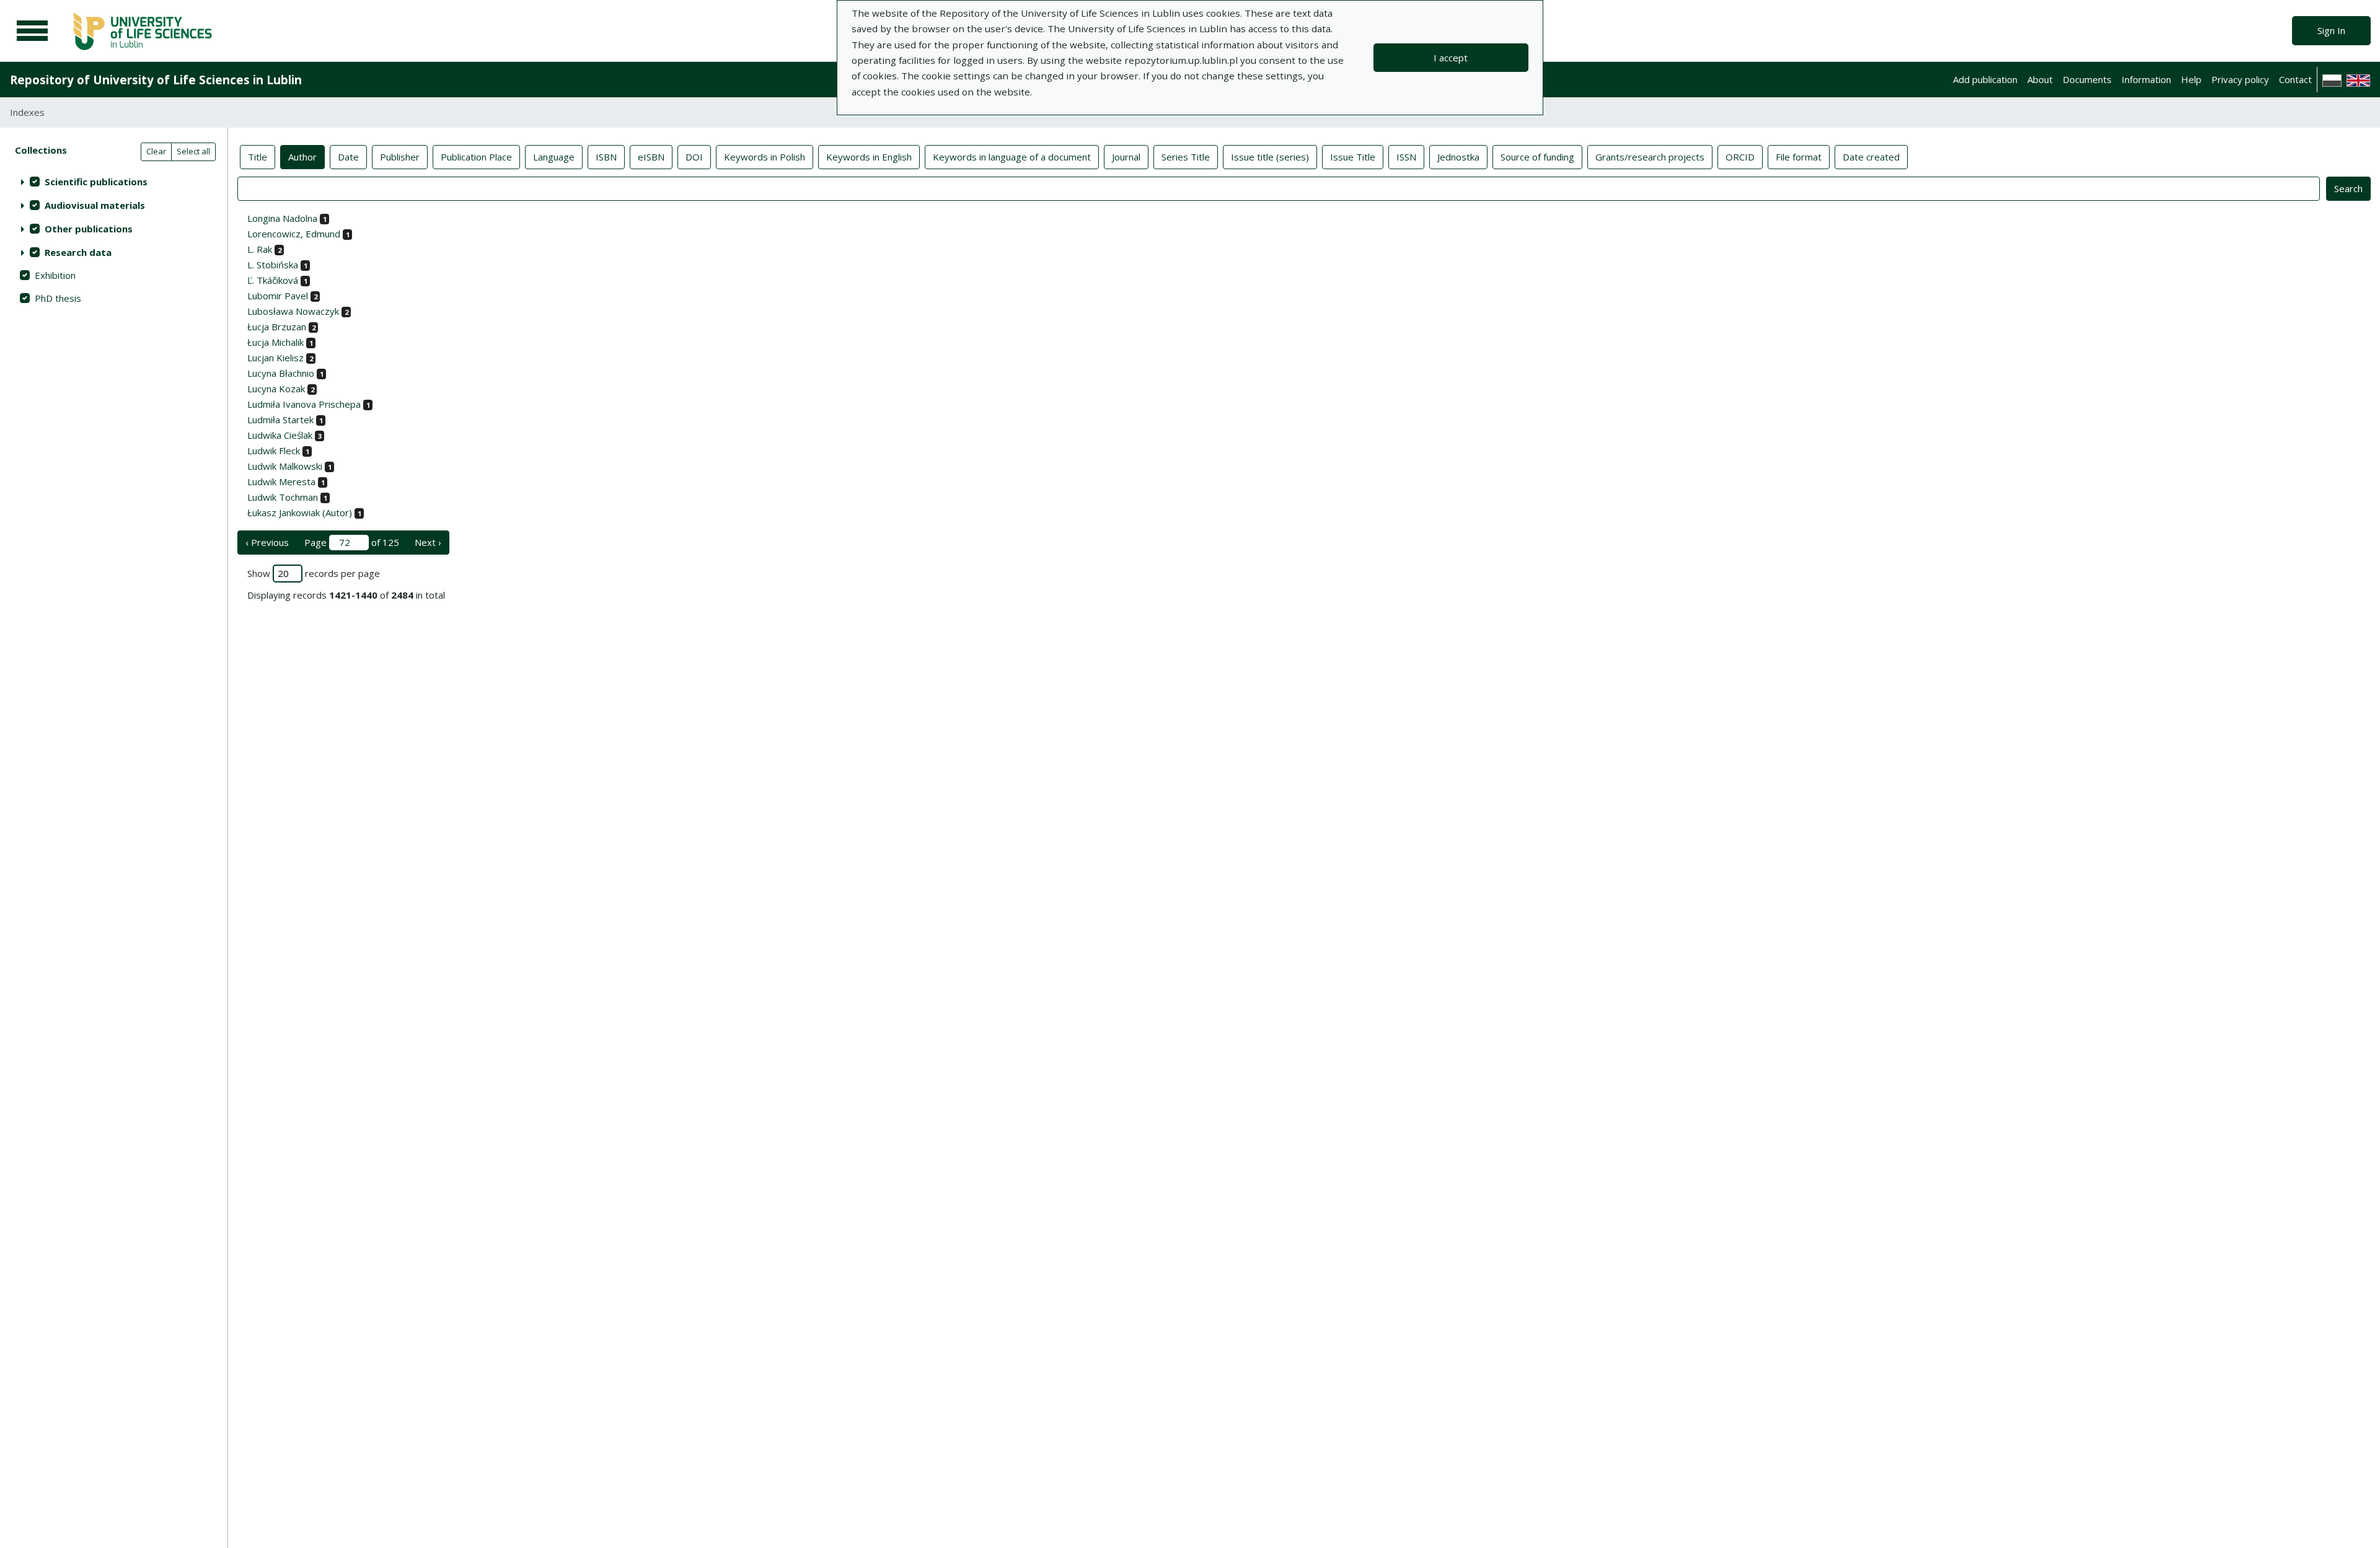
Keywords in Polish (765, 157)
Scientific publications (96, 182)
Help (2191, 79)
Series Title (1186, 157)
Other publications (89, 229)
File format (1799, 157)
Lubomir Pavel (278, 296)
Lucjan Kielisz (275, 358)
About (2040, 79)
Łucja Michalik (275, 342)
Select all (193, 151)
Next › (428, 542)
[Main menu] (32, 31)
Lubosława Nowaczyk (293, 311)
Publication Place (476, 157)
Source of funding (1537, 157)
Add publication (1985, 79)
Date (348, 157)
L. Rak (260, 249)
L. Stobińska (273, 265)
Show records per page (314, 573)
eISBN (651, 157)
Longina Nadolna (282, 218)
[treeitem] (114, 182)
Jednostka (1458, 157)
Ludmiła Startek (280, 420)
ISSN (1406, 157)
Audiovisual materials (95, 205)
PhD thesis (58, 298)
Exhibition (55, 275)
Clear (156, 151)
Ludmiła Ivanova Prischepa (304, 404)
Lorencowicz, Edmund (294, 234)
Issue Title (1353, 157)
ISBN (606, 157)
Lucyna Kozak (276, 389)
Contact (2295, 79)
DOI (694, 157)
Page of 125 (352, 542)
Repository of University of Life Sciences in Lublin (156, 80)
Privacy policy (2240, 79)
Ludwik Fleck (274, 451)
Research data (78, 252)
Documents (2087, 79)
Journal (1126, 157)
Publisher (400, 157)
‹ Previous (267, 542)
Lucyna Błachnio (281, 373)
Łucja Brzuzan (277, 327)
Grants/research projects (1650, 157)
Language (554, 157)
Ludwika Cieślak (280, 435)
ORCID (1740, 157)
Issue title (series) (1270, 157)
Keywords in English (869, 157)
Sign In (2331, 30)
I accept (1451, 58)
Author (302, 157)
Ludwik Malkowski (285, 466)
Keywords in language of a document (1012, 157)
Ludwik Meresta (281, 482)
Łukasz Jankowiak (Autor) (300, 512)
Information (2146, 79)
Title (258, 157)
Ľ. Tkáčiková (273, 280)
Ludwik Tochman (283, 497)
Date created (1871, 157)
